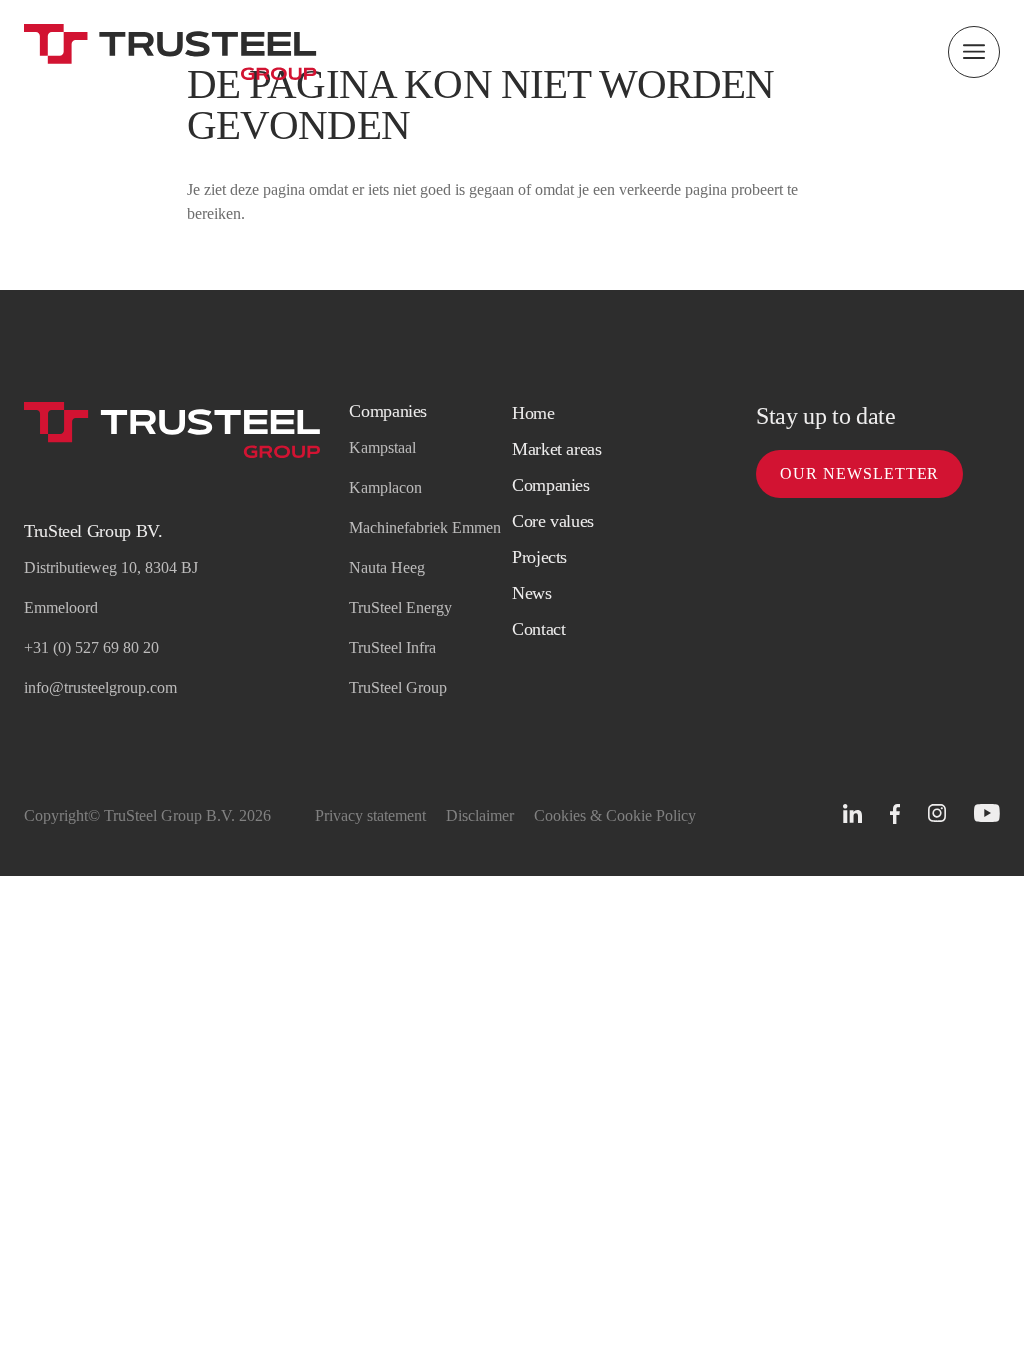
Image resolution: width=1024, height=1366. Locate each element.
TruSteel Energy (400, 607)
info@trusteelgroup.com (100, 687)
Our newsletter (859, 473)
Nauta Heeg (387, 567)
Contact (538, 629)
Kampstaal (382, 447)
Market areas (557, 449)
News (532, 593)
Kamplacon (385, 487)
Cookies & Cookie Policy (615, 815)
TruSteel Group (398, 687)
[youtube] (987, 813)
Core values (553, 521)
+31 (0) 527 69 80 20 (91, 647)
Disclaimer (480, 815)
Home (533, 413)
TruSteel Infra (392, 647)
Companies (551, 485)
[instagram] (937, 813)
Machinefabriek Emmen (425, 527)
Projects (539, 557)
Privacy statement (370, 815)
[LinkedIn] (852, 813)
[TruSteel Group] (170, 52)
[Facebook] (895, 814)
